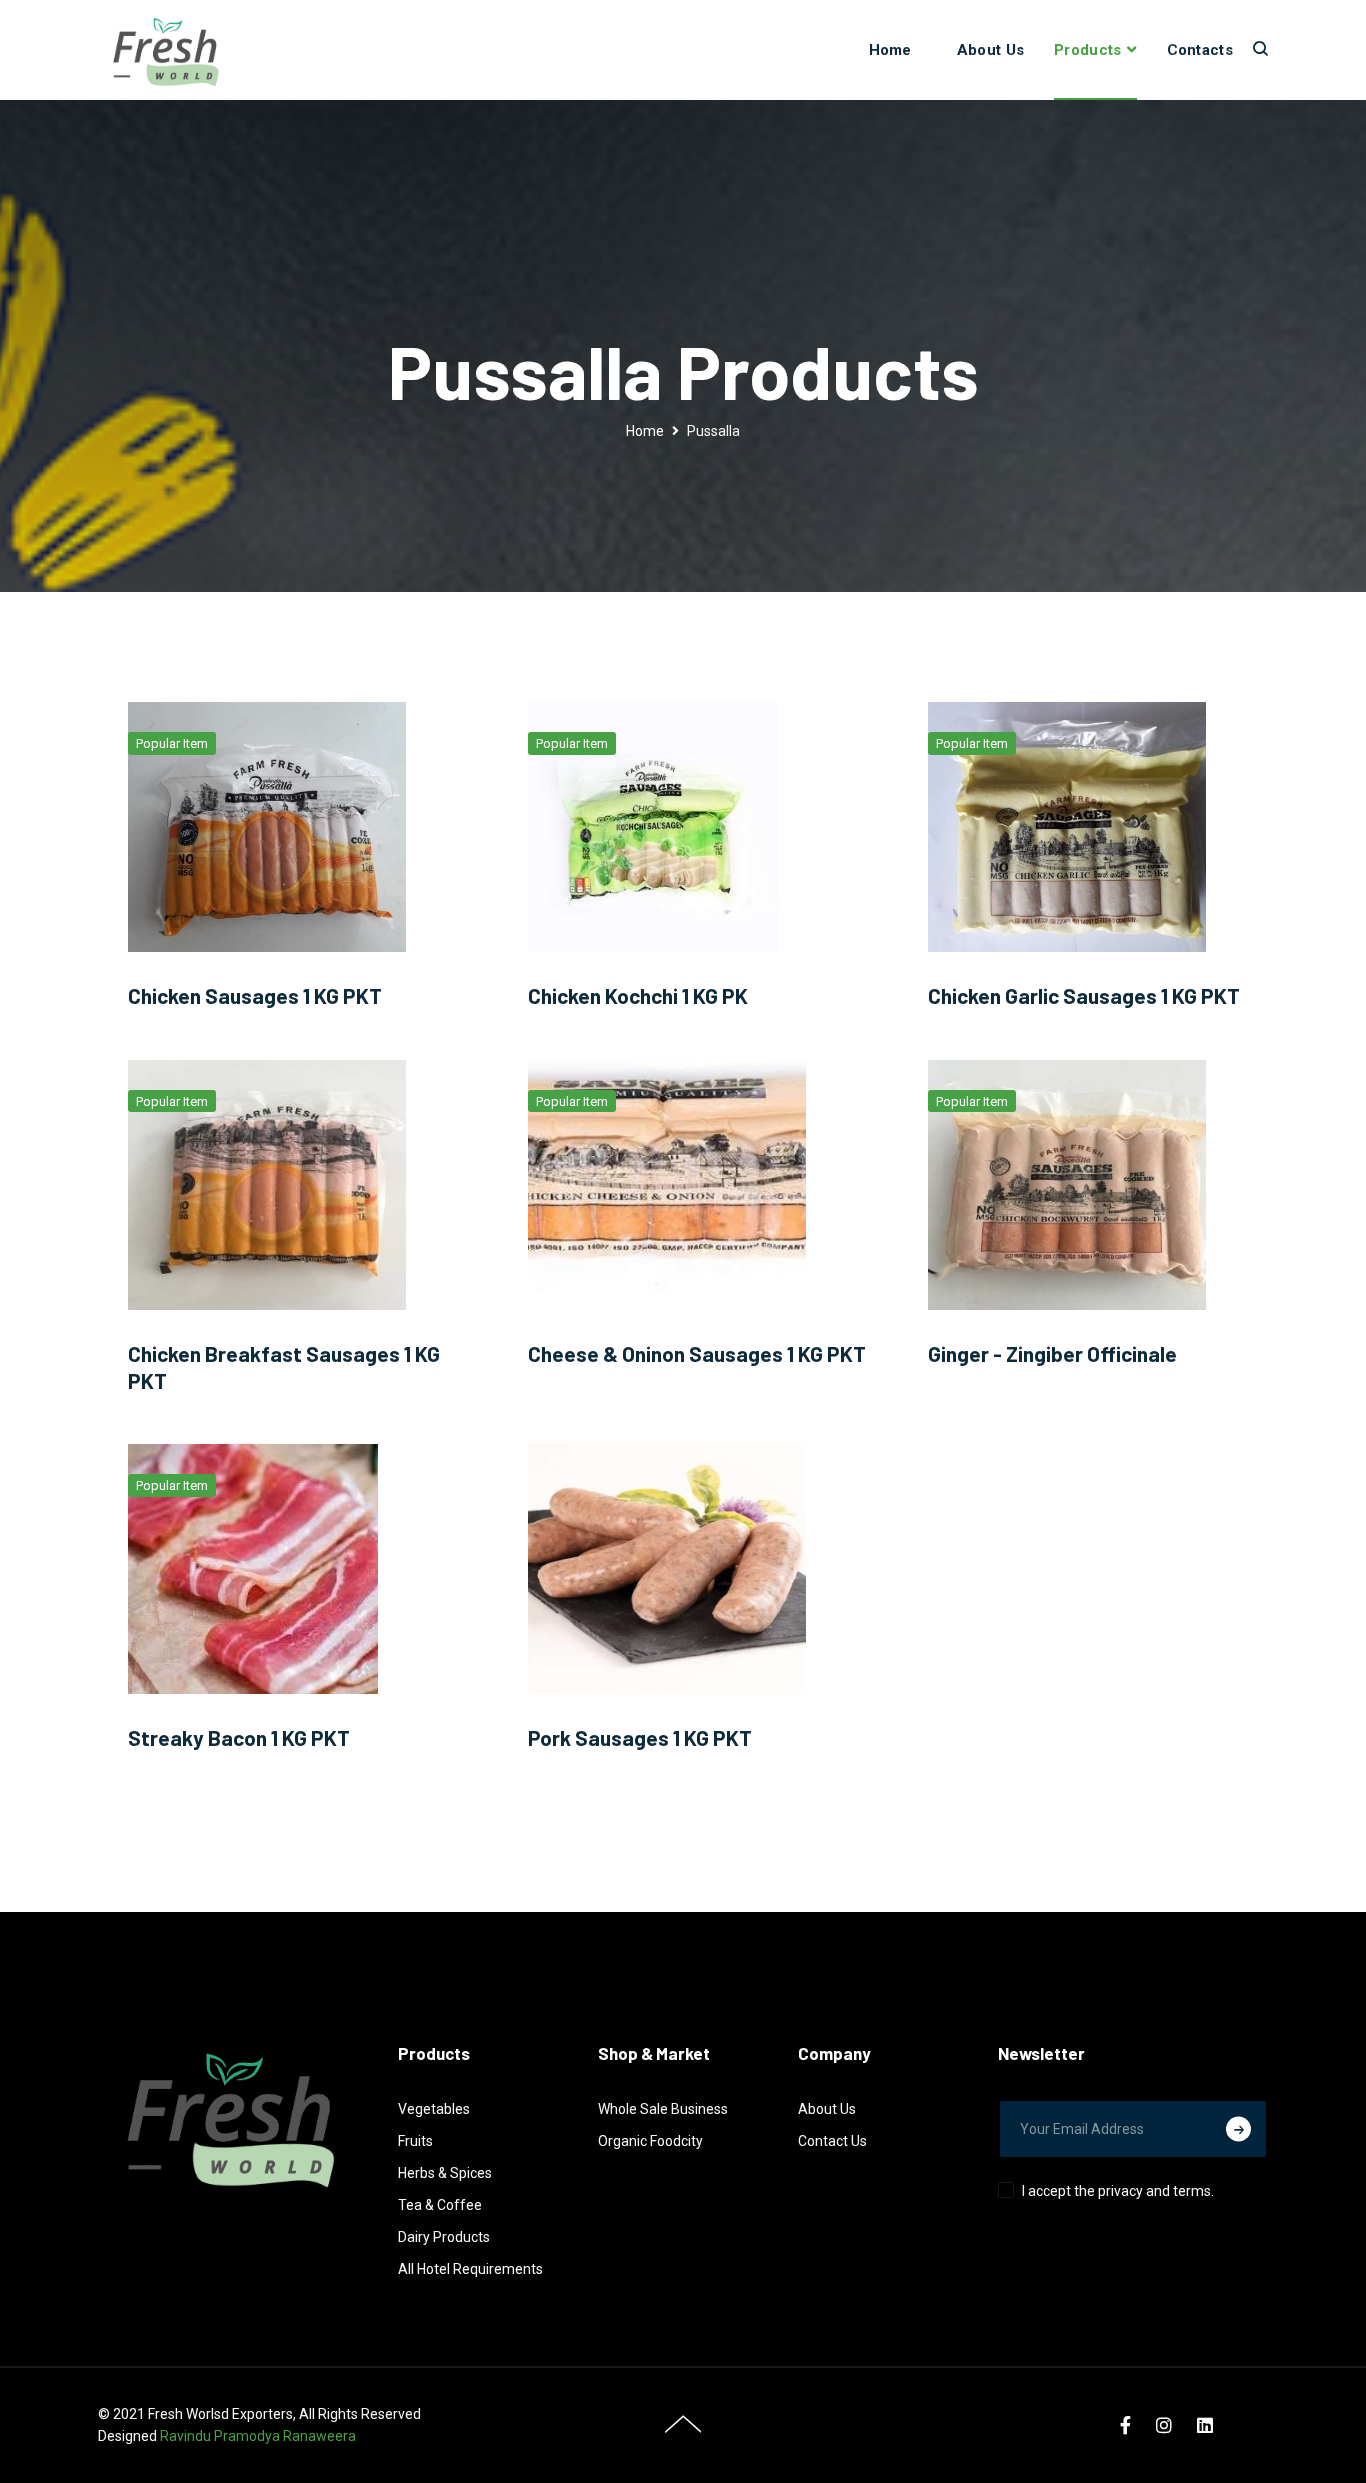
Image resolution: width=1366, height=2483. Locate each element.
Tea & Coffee (440, 2205)
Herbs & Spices (445, 2173)
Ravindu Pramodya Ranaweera (258, 2436)
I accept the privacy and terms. (1118, 2191)
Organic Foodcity (650, 2141)
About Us (990, 50)
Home (890, 50)
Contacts (1200, 50)
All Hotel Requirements (470, 2269)
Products (1087, 50)
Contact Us (832, 2141)
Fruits (415, 2141)
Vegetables (434, 2109)
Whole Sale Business (663, 2109)
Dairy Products (444, 2237)
